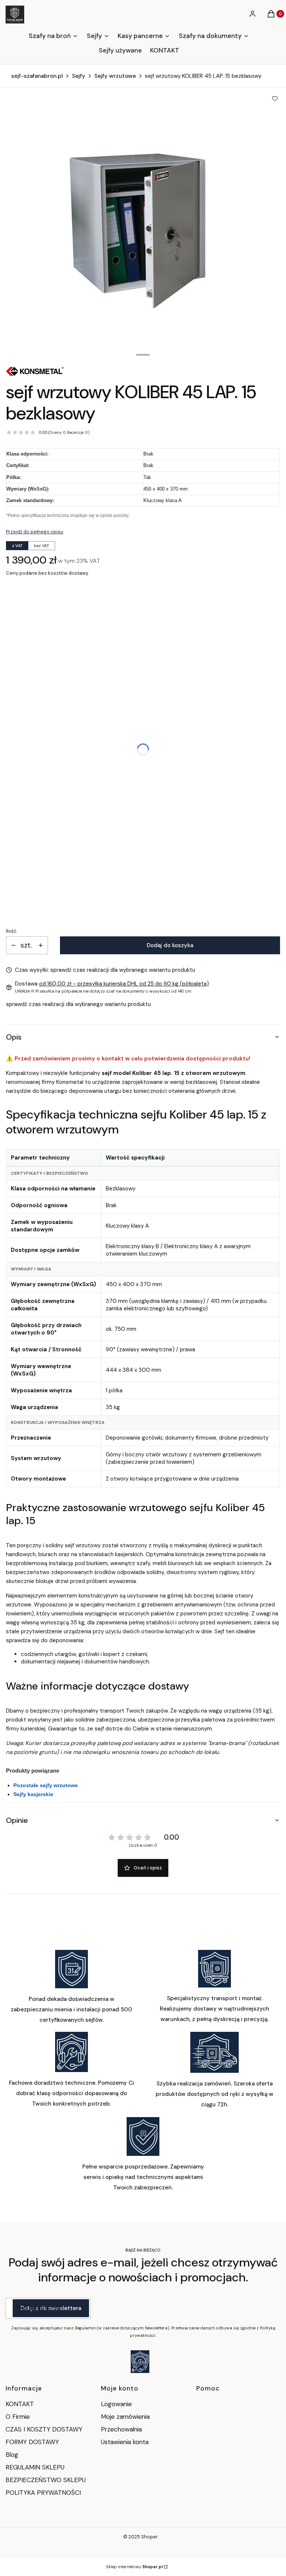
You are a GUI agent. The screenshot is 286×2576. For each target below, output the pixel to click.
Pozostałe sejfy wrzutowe (46, 1785)
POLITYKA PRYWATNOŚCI (43, 2493)
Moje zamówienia (125, 2417)
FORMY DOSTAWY (32, 2442)
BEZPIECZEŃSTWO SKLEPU (46, 2480)
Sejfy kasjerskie (33, 1794)
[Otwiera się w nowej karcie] (140, 2362)
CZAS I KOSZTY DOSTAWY (44, 2429)
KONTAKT (20, 2404)
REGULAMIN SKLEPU (35, 2467)
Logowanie (116, 2404)
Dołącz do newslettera (51, 2308)
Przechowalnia (121, 2429)
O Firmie (18, 2417)
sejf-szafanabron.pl (37, 76)
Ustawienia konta (125, 2442)
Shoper (150, 2537)
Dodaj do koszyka (170, 945)
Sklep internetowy (134, 2567)
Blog (12, 2455)
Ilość (11, 931)
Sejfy (79, 76)
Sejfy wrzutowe (115, 76)
